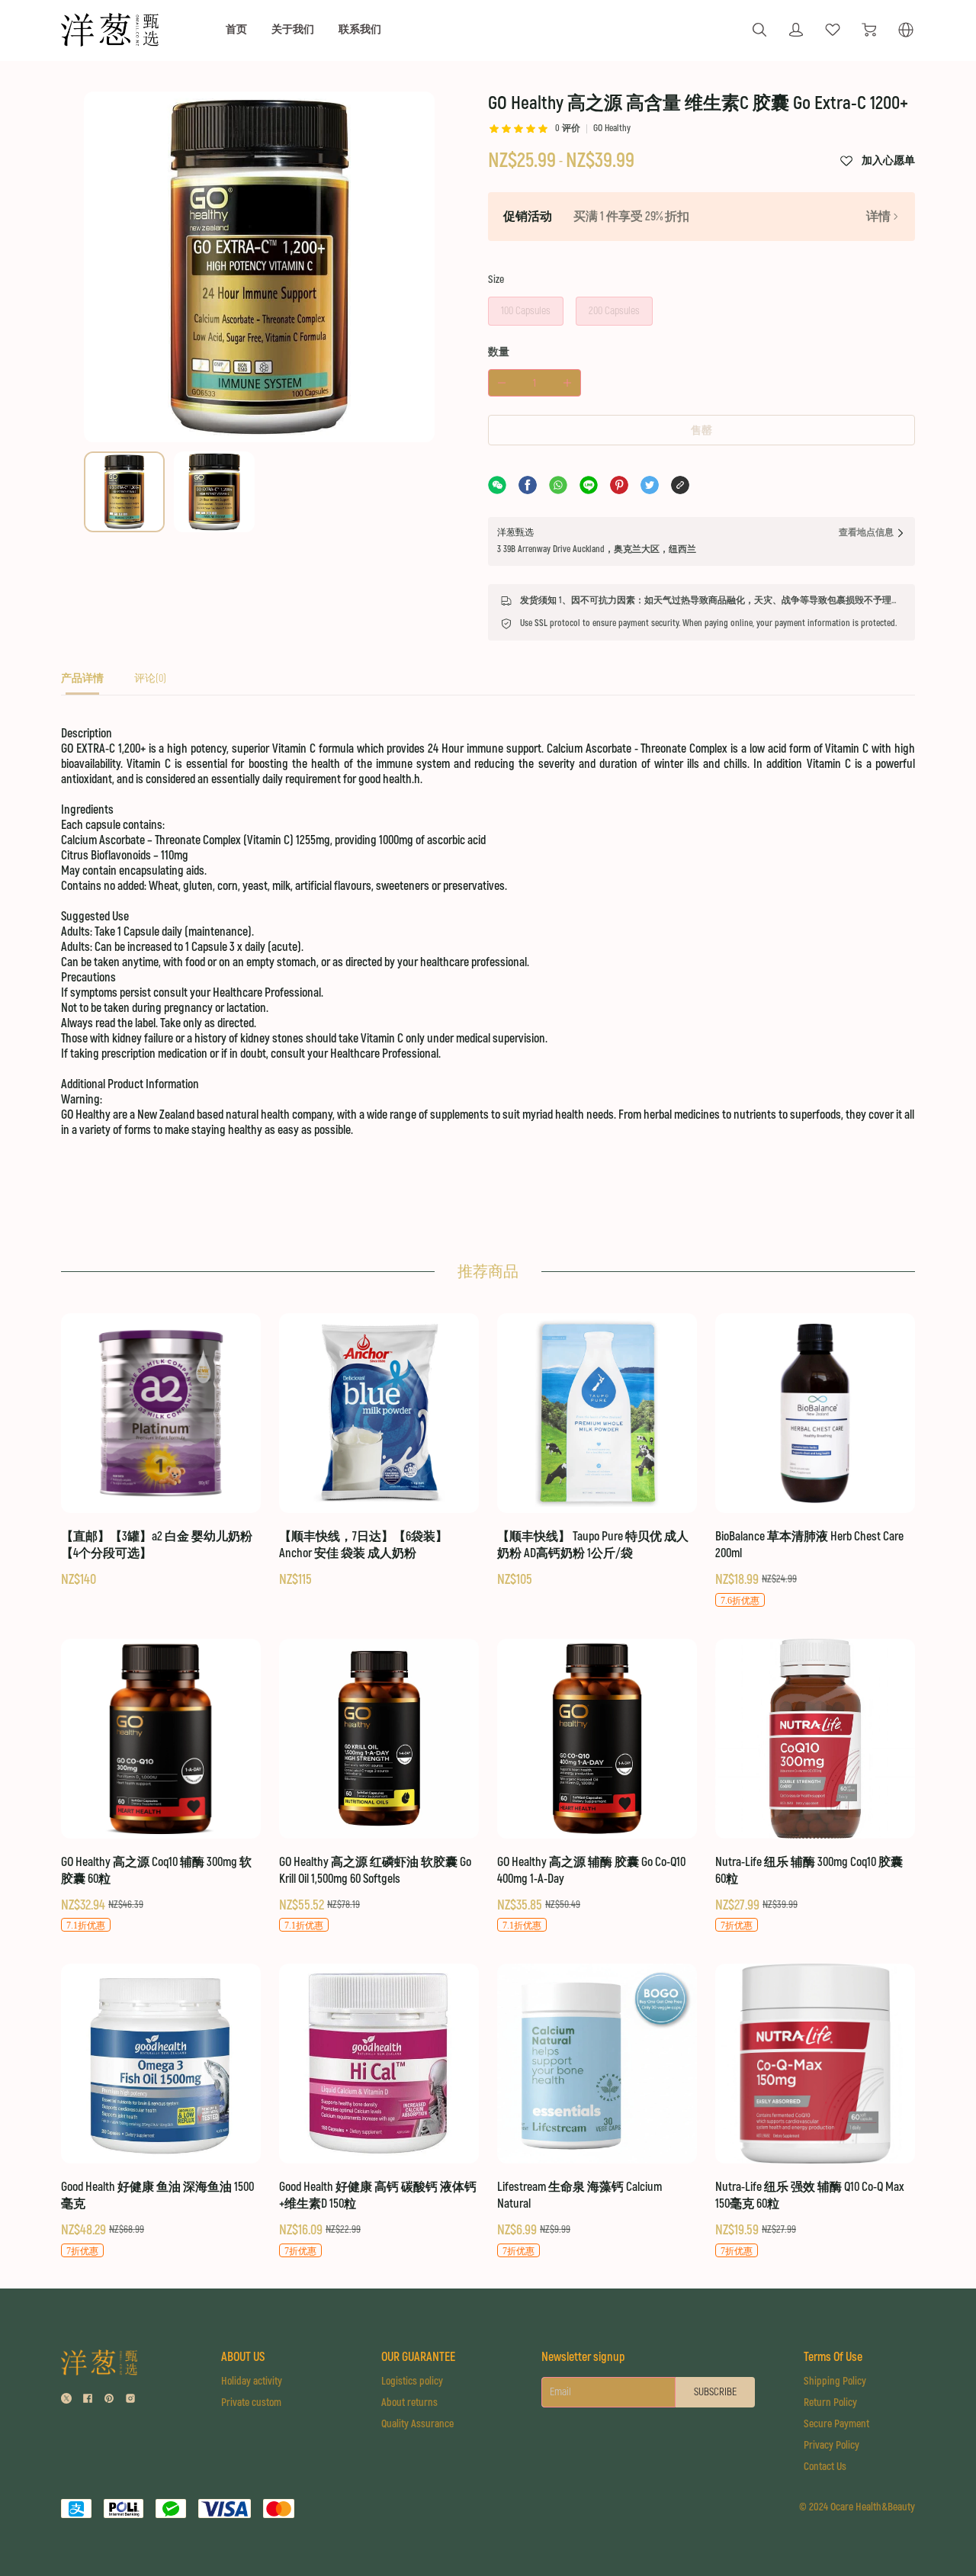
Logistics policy (412, 2381)
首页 (236, 29)
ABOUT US (243, 2357)
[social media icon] (66, 2400)
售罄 (701, 430)
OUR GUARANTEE (418, 2357)
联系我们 (360, 29)
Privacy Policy (832, 2445)
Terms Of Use (833, 2357)
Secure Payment (836, 2424)
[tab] (82, 683)
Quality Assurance (417, 2424)
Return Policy (830, 2403)
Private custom (251, 2403)
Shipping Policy (835, 2381)
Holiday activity (252, 2381)
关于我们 (293, 29)
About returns (409, 2403)
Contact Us (825, 2467)
